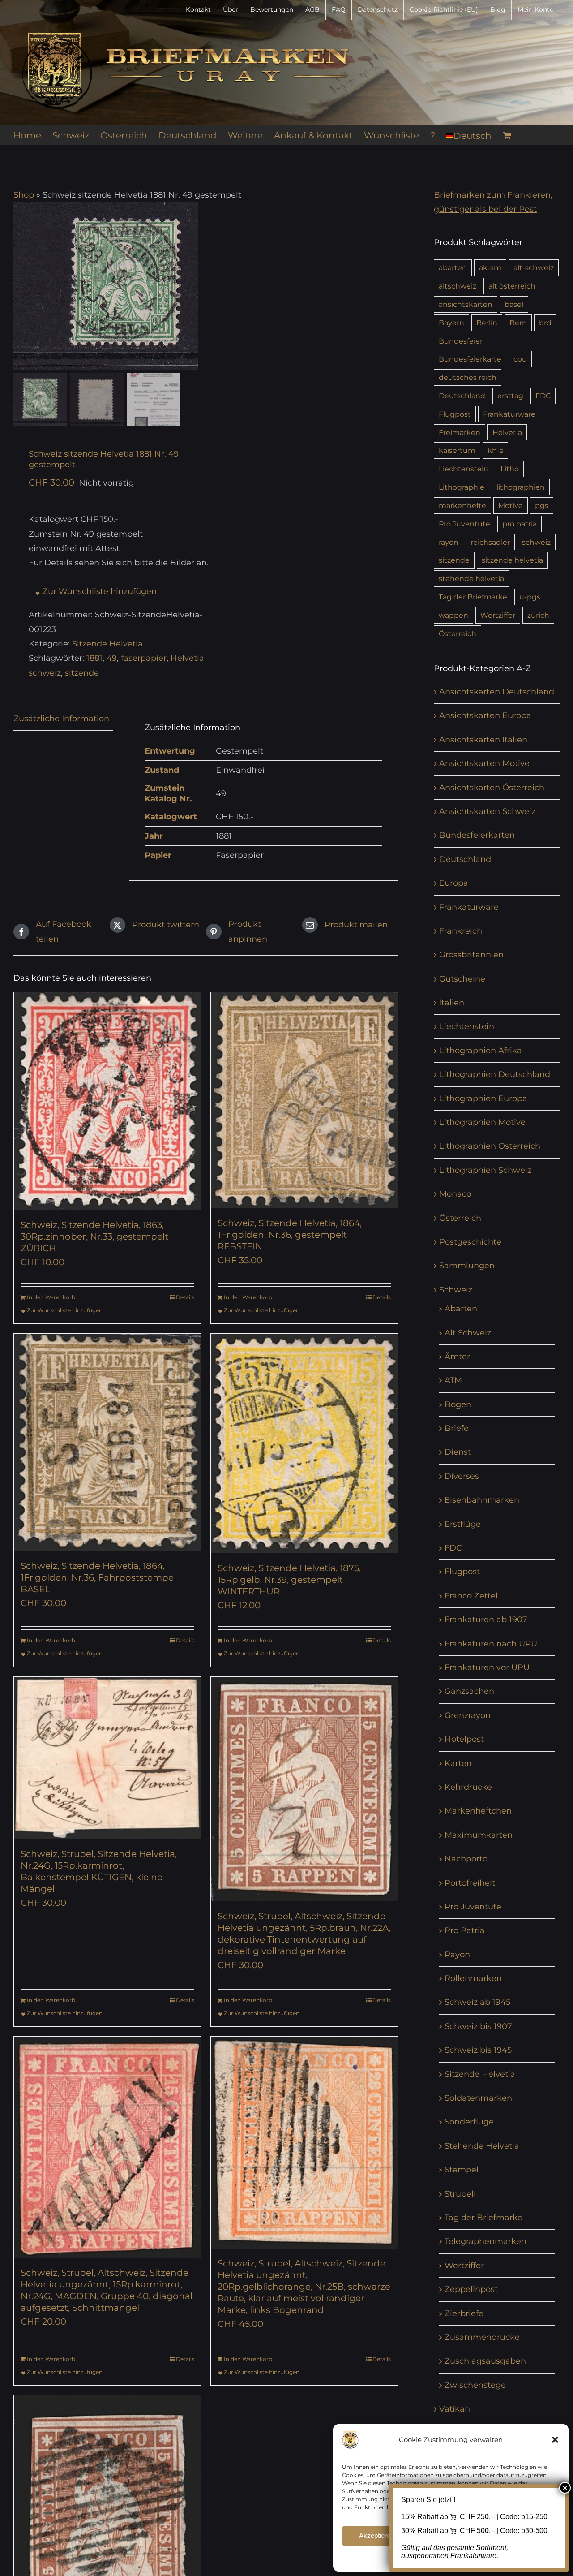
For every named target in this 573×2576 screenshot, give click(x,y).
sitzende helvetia (512, 560)
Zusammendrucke (482, 2337)
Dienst (458, 1452)
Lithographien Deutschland (495, 1074)
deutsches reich (468, 377)
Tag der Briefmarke (473, 597)
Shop (24, 195)
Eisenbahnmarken (482, 1500)
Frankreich (461, 931)
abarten (453, 267)
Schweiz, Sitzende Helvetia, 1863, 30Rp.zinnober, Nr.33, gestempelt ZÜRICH (94, 1236)
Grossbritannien (471, 955)
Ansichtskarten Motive (484, 763)
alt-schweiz (534, 267)
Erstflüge (463, 1524)
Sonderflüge (469, 2122)
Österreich (458, 633)
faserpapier (144, 658)
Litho (510, 469)
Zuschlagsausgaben (485, 2361)
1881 (94, 658)
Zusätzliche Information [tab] (61, 719)
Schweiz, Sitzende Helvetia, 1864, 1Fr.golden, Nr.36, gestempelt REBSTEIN (290, 1235)
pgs (542, 505)
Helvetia (187, 658)
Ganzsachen (469, 1691)
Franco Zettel (471, 1596)
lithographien (521, 487)
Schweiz (456, 1290)
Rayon (457, 1955)
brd (545, 323)
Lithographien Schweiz (485, 1170)
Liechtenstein (464, 469)
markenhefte (462, 505)
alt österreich (512, 286)
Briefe (457, 1428)
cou (520, 359)
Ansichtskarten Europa (485, 715)
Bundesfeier (461, 341)
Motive (511, 505)
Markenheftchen (478, 1811)
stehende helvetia (471, 578)
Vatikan (455, 2409)
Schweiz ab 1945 (477, 2002)
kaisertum (457, 450)
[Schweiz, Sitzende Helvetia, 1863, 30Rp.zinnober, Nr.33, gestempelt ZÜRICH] (107, 1101)
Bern (518, 323)
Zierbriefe (464, 2313)
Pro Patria (465, 1930)
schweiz (45, 673)
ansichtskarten (466, 304)
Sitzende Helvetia (107, 644)
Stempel (462, 2170)
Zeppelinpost (471, 2289)
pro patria (520, 524)
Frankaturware (509, 414)
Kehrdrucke (468, 1787)
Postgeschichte (470, 1242)
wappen (453, 615)
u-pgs (530, 597)
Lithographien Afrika (481, 1051)
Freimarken (460, 432)
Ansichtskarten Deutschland (497, 692)
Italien (452, 1003)
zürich (538, 615)
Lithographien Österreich (490, 1146)
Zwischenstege (475, 2385)
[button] (555, 2440)
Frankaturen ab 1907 (486, 1620)
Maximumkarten (479, 1835)
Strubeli (460, 2194)
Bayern (451, 323)
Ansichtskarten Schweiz (487, 811)
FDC (543, 396)
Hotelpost (464, 1739)
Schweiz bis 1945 (478, 2050)
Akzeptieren (376, 2535)
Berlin (487, 323)
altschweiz (458, 286)
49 (112, 658)
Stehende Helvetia (482, 2146)
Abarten (461, 1309)
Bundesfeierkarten (477, 835)
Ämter (457, 1357)
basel (514, 304)
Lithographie (462, 487)
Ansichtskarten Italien (483, 740)
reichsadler (490, 542)
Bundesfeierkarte (470, 359)
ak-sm (490, 267)
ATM (453, 1380)
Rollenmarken (473, 1978)
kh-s (495, 450)
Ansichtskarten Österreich (492, 788)
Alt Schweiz (468, 1333)
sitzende (82, 673)
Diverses (462, 1476)
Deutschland (462, 396)
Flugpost (455, 414)
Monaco (455, 1194)
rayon (449, 542)
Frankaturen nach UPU (491, 1644)
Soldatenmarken (478, 2098)
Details (185, 1297)
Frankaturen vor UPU (487, 1667)
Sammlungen (467, 1266)
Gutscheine (462, 979)
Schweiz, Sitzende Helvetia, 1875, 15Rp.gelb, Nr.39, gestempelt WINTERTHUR (289, 1580)
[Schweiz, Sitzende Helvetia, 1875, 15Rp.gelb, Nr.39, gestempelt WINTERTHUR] (304, 1443)
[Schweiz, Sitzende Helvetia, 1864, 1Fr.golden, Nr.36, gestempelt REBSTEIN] (304, 1100)
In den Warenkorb (51, 1297)
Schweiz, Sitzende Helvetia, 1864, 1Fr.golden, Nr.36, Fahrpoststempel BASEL (98, 1577)
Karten (458, 1763)
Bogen (458, 1404)
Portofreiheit (470, 1883)
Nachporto (466, 1859)
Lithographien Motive (482, 1122)
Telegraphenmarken (485, 2241)
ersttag (510, 396)
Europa (454, 883)
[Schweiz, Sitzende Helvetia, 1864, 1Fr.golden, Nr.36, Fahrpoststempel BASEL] (107, 1442)
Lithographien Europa (483, 1098)
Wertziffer (498, 615)
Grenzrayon (468, 1715)
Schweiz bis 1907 (478, 2026)
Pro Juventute (464, 524)
